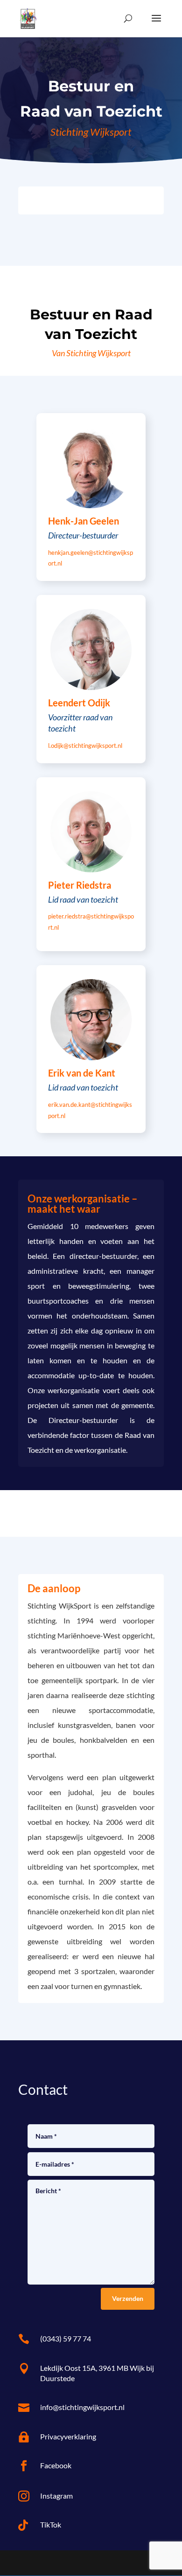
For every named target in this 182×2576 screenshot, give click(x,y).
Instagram (56, 2496)
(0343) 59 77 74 (66, 2338)
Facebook (56, 2465)
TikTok (51, 2524)
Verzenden (128, 2298)
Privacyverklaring (68, 2436)
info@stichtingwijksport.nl (82, 2407)
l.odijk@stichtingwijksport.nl (85, 746)
